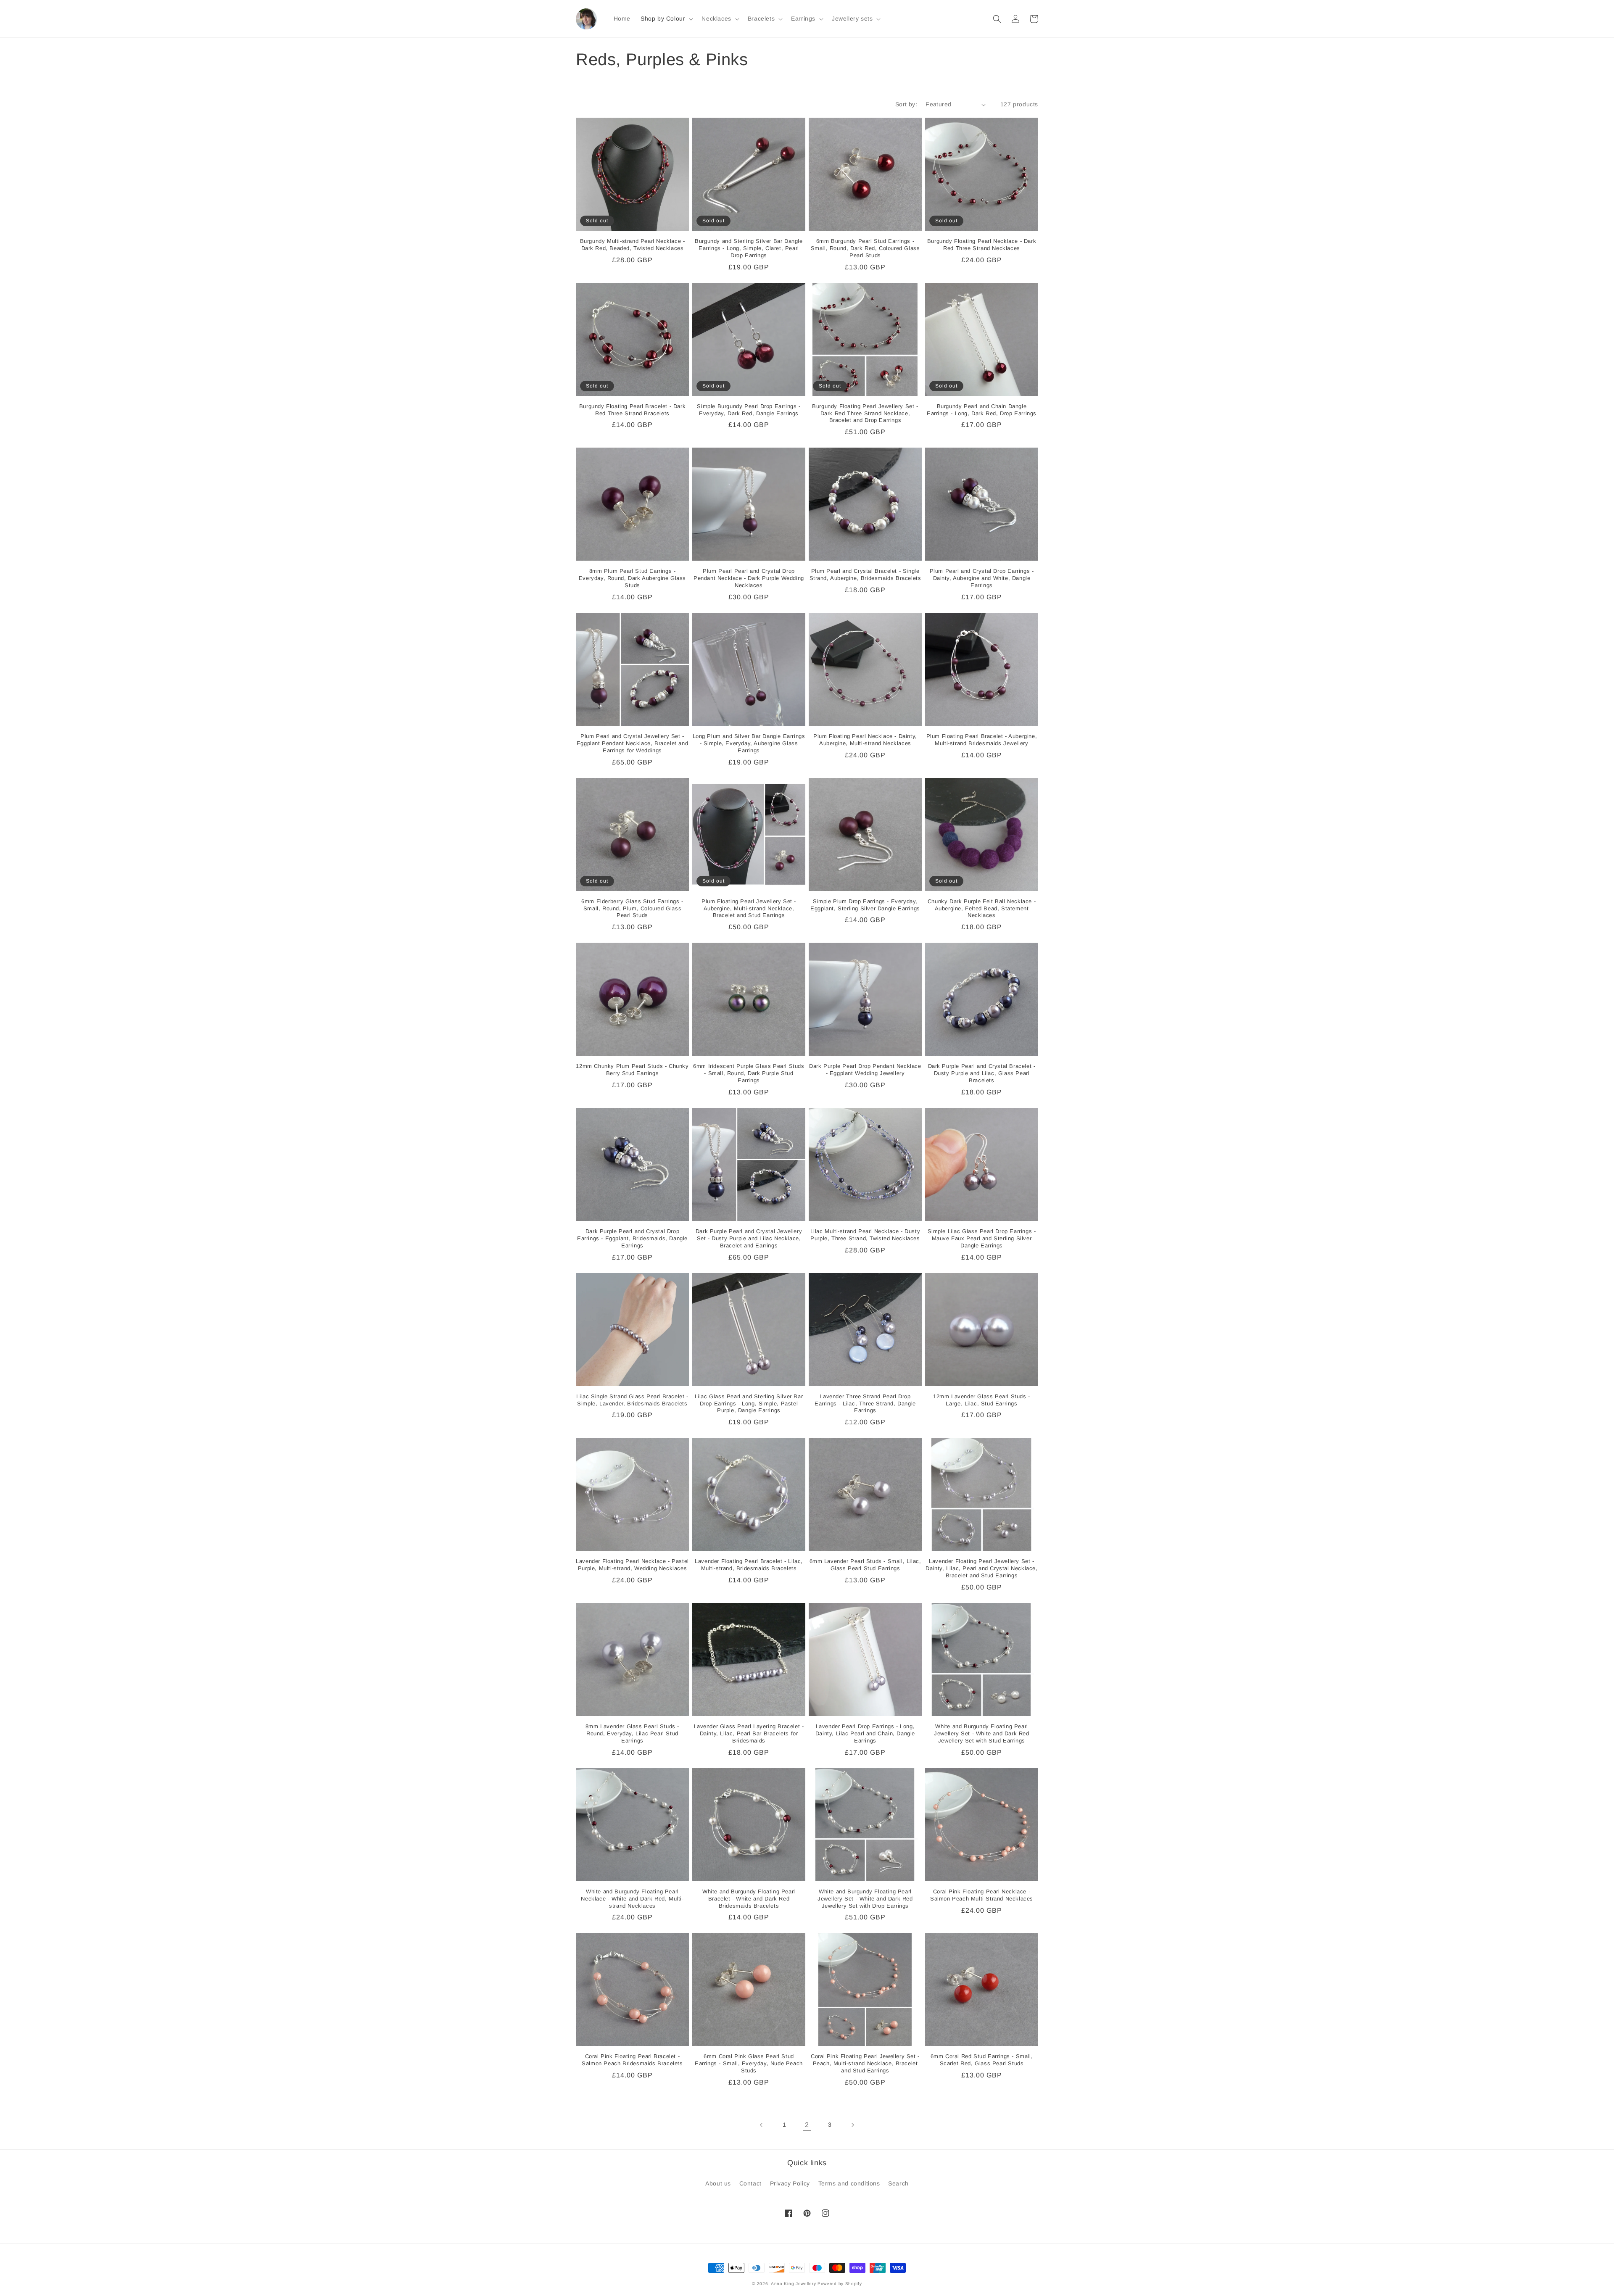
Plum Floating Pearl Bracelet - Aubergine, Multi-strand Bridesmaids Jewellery (982, 740)
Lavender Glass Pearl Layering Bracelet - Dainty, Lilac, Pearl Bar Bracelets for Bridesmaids (749, 1733)
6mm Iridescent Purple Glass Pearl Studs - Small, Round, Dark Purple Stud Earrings (749, 1073)
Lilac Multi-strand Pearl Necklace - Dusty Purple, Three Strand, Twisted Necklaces (865, 1235)
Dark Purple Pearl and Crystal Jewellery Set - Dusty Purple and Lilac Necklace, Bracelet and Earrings (749, 1238)
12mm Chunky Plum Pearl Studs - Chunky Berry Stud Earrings (632, 1070)
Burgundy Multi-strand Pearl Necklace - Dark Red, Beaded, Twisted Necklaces (633, 245)
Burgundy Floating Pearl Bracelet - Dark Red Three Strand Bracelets (632, 410)
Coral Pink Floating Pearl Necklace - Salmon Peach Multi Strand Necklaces (982, 1895)
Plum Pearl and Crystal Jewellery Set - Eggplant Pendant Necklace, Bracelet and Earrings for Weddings (632, 743)
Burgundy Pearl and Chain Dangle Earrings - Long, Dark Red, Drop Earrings (982, 410)
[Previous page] (762, 2125)
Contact (750, 2183)
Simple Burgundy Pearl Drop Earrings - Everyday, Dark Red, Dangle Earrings (749, 410)
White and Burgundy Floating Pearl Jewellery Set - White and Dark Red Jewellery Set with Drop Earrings (865, 1899)
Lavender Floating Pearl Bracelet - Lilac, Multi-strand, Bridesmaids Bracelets (749, 1565)
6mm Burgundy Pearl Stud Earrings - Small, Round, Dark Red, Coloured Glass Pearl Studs (865, 248)
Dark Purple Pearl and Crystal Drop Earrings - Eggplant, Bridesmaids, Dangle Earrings (632, 1238)
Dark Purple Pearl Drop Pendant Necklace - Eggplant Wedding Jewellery (865, 1070)
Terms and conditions (849, 2183)
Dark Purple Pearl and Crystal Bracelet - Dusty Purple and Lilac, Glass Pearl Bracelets (982, 1073)
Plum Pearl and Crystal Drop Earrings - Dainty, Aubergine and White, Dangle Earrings (982, 578)
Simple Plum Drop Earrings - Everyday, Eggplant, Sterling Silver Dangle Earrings (865, 905)
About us (718, 2183)
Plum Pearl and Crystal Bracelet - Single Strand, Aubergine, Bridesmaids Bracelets (865, 575)
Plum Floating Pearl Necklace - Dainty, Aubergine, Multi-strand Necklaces (865, 740)
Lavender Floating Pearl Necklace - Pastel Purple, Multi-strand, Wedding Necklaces (632, 1565)
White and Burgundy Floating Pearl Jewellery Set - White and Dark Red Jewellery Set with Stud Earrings (981, 1733)
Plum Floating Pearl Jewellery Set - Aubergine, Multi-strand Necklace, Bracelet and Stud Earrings (749, 908)
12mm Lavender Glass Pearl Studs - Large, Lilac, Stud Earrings (982, 1400)
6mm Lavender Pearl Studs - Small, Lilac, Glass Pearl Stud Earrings (865, 1565)
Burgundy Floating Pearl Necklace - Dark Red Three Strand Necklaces (982, 245)
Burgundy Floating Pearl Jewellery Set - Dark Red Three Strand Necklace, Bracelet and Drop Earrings (865, 413)
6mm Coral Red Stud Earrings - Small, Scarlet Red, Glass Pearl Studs (982, 2060)
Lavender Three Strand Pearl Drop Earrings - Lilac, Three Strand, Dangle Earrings (865, 1404)
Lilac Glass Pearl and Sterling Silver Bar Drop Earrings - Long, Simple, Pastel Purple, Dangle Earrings (749, 1404)
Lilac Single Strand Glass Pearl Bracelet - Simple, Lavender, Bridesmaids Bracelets (632, 1400)
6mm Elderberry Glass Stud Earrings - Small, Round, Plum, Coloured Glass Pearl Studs (632, 908)
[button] (666, 18)
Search (898, 2183)
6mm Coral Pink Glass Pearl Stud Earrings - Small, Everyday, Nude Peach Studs (749, 2063)
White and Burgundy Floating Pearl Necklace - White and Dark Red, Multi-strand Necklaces (632, 1899)
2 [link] (807, 2125)
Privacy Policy (790, 2183)
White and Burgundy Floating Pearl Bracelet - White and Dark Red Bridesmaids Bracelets (749, 1899)
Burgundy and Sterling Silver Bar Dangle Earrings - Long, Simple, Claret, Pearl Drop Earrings (749, 248)
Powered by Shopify (840, 2284)
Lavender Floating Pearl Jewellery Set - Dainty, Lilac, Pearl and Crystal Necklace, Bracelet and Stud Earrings (981, 1568)
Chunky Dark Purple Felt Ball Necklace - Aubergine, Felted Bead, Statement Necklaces (982, 908)
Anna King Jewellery (793, 2284)
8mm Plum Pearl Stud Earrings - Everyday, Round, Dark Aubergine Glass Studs (632, 578)
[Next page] (852, 2125)
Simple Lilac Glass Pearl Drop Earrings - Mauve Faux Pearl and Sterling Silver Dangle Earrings (982, 1238)
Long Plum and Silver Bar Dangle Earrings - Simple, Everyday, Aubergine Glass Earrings (749, 743)
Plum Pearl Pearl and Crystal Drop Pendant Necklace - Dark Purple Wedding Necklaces (749, 578)
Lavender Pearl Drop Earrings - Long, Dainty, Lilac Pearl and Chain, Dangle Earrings (865, 1733)
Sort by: (906, 104)
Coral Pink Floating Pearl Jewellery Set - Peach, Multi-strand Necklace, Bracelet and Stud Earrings (865, 2063)
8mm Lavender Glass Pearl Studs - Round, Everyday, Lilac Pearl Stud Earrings (632, 1733)
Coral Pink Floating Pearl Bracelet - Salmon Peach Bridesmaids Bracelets (632, 2060)
